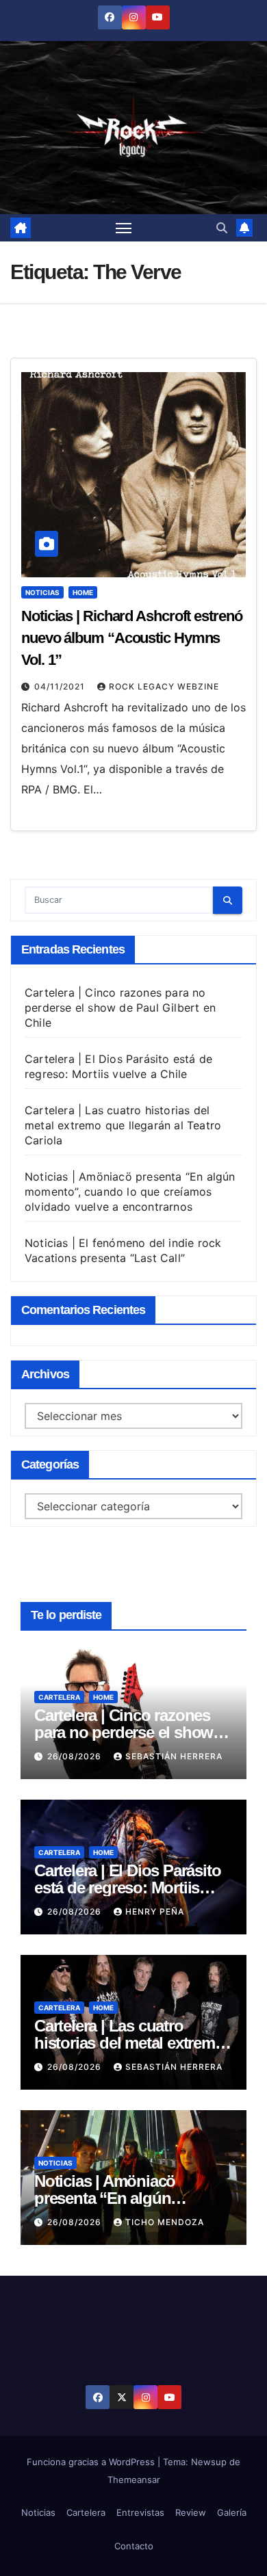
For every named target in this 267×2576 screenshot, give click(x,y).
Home (83, 592)
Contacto (134, 2546)
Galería (232, 2512)
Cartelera (59, 1697)
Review (191, 2512)
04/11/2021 (61, 686)
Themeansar (134, 2480)
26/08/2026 (76, 1756)
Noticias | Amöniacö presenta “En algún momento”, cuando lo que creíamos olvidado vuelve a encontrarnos (130, 1192)
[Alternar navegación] (124, 228)
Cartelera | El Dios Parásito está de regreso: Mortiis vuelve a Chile (127, 1888)
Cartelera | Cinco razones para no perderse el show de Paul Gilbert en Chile (120, 1008)
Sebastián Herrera (174, 1756)
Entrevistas (140, 2512)
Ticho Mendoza (165, 2222)
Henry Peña (155, 1911)
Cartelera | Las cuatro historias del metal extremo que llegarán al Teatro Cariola (123, 1125)
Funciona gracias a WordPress (92, 2462)
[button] (222, 228)
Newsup (209, 2462)
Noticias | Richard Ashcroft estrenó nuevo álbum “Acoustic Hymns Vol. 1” (132, 638)
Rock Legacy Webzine (164, 686)
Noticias (42, 592)
